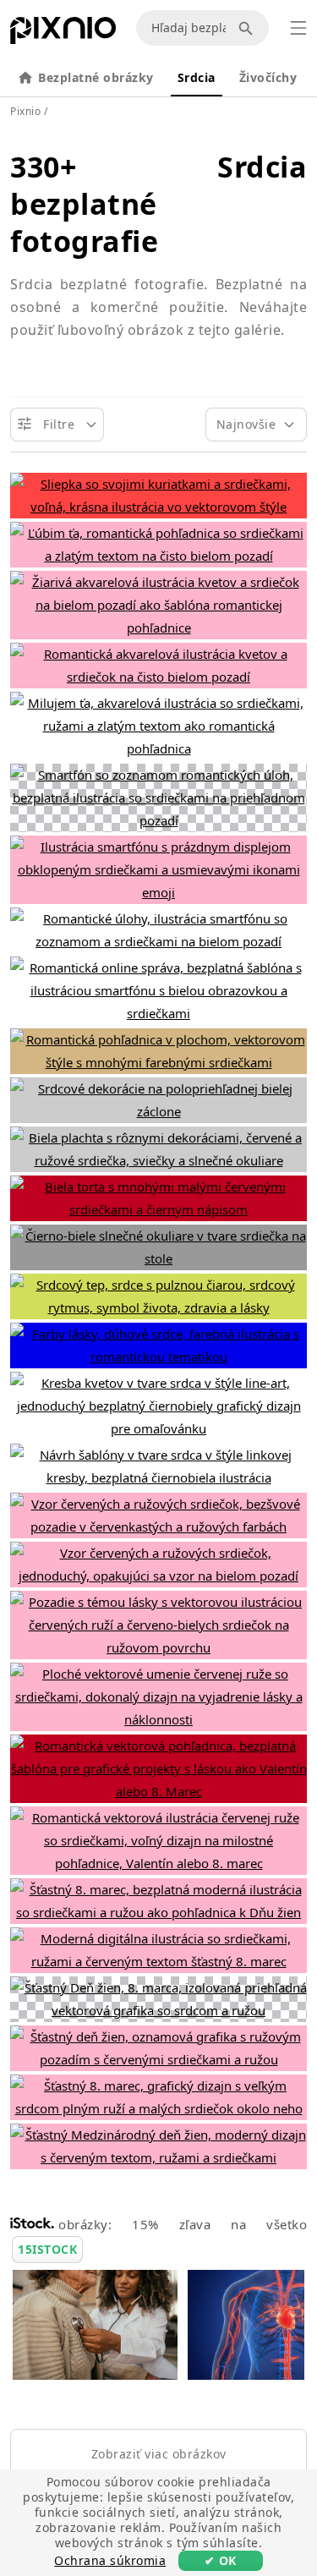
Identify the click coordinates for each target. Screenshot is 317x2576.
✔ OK (221, 2560)
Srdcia (197, 77)
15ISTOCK (47, 2249)
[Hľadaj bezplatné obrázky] (249, 28)
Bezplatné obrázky (96, 77)
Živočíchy (268, 77)
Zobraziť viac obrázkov (159, 2454)
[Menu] (298, 28)
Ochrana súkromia (110, 2560)
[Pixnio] (63, 34)
